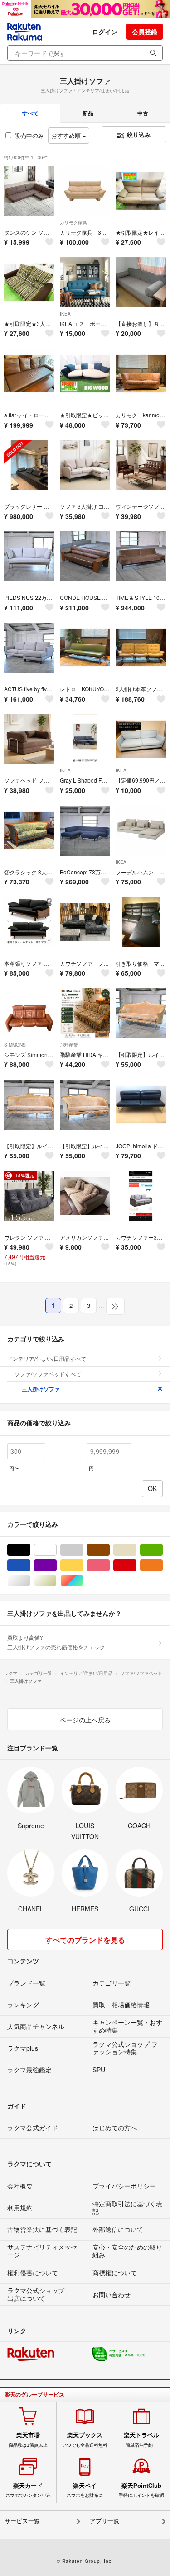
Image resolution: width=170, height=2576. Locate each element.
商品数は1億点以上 (28, 2439)
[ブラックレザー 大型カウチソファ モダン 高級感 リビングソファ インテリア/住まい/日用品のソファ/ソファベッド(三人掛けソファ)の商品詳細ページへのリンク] (29, 465)
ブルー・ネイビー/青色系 (30, 1565)
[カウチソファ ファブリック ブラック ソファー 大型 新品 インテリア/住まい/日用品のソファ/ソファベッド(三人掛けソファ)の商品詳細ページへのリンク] (85, 922)
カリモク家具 (73, 222)
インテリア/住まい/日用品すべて (47, 1358)
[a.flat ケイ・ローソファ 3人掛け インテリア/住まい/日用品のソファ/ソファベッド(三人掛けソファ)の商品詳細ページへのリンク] (29, 374)
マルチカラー (83, 1581)
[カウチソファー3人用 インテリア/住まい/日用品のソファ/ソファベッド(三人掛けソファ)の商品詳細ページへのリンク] (141, 1196)
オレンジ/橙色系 (163, 1565)
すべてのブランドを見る (85, 1940)
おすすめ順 (67, 135)
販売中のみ (29, 135)
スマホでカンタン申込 (28, 2490)
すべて (30, 113)
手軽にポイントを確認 (141, 2490)
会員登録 (145, 32)
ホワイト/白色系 (56, 1550)
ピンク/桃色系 (109, 1565)
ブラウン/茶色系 (109, 1550)
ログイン (105, 32)
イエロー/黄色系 (83, 1565)
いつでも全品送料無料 (85, 2439)
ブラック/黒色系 (30, 1550)
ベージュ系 (136, 1550)
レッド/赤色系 (136, 1565)
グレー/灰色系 (83, 1550)
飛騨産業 (69, 1045)
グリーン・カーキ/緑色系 (163, 1550)
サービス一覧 (22, 2521)
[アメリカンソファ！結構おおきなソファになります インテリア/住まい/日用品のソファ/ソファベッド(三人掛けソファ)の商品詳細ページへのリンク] (85, 1196)
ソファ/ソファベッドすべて (48, 1374)
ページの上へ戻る (85, 1720)
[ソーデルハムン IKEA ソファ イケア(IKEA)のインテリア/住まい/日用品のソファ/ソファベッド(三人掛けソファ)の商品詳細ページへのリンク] (141, 831)
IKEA (65, 314)
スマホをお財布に (85, 2490)
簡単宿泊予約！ (141, 2439)
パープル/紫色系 (56, 1565)
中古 (143, 113)
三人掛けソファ (41, 1389)
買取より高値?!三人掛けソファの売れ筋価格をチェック (56, 1642)
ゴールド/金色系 (56, 1581)
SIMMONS (15, 1045)
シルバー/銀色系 (30, 1581)
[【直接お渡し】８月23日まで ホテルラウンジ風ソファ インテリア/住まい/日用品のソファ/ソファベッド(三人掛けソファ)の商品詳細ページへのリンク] (141, 282)
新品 (88, 113)
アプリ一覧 (104, 2521)
